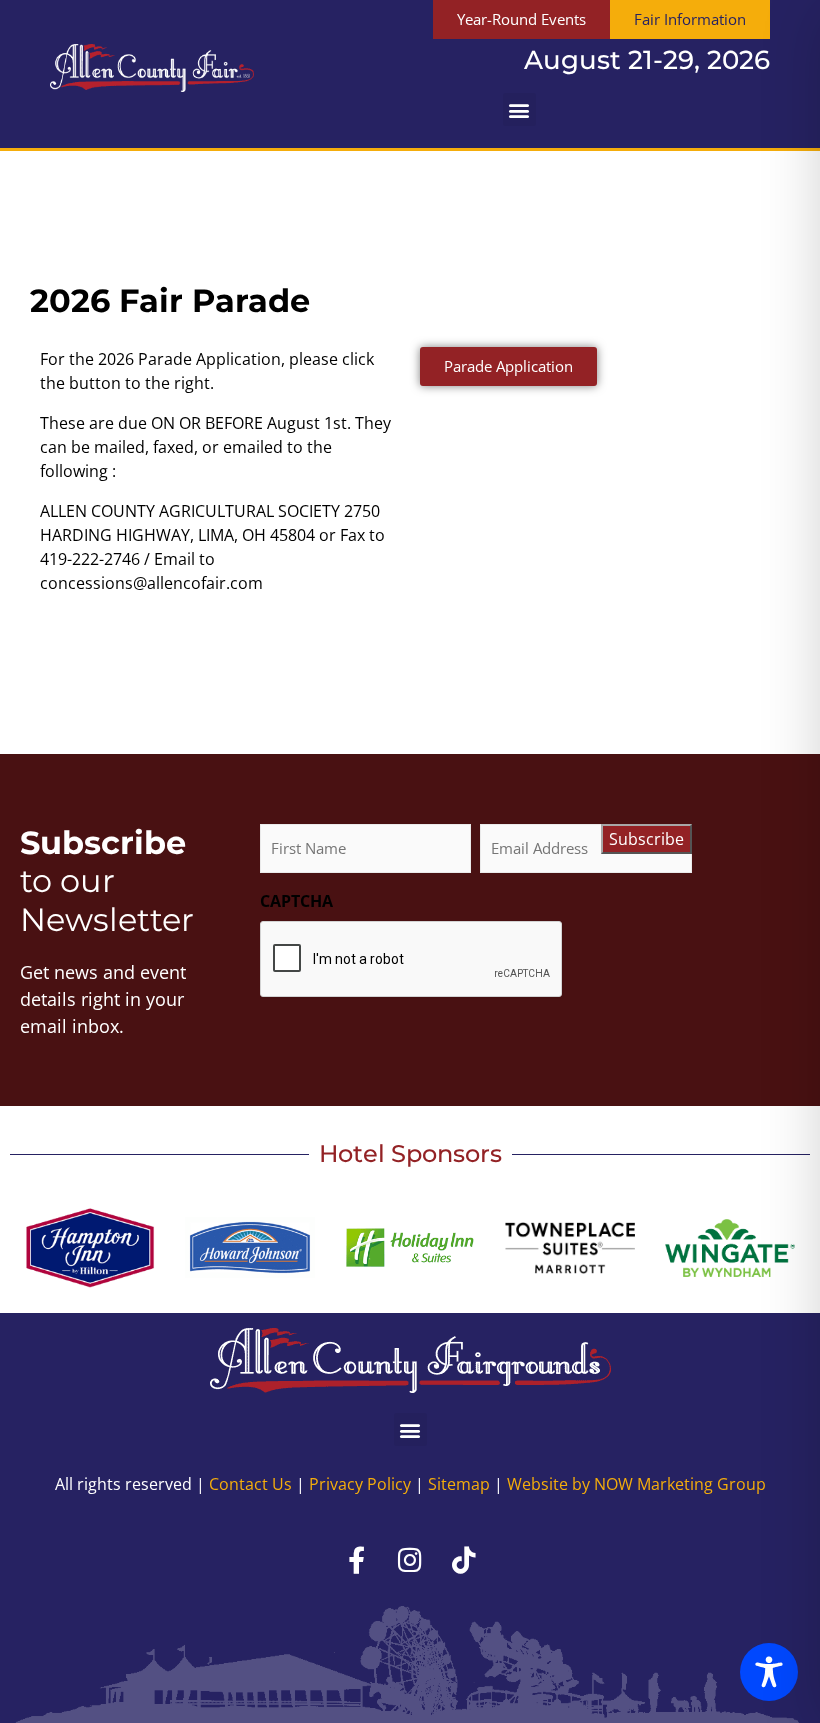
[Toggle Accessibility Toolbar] (769, 1672)
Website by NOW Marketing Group (636, 1484)
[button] (519, 109)
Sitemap (459, 1484)
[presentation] (412, 960)
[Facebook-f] (356, 1559)
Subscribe (646, 839)
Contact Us (250, 1484)
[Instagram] (410, 1559)
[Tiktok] (464, 1559)
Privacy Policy (360, 1484)
